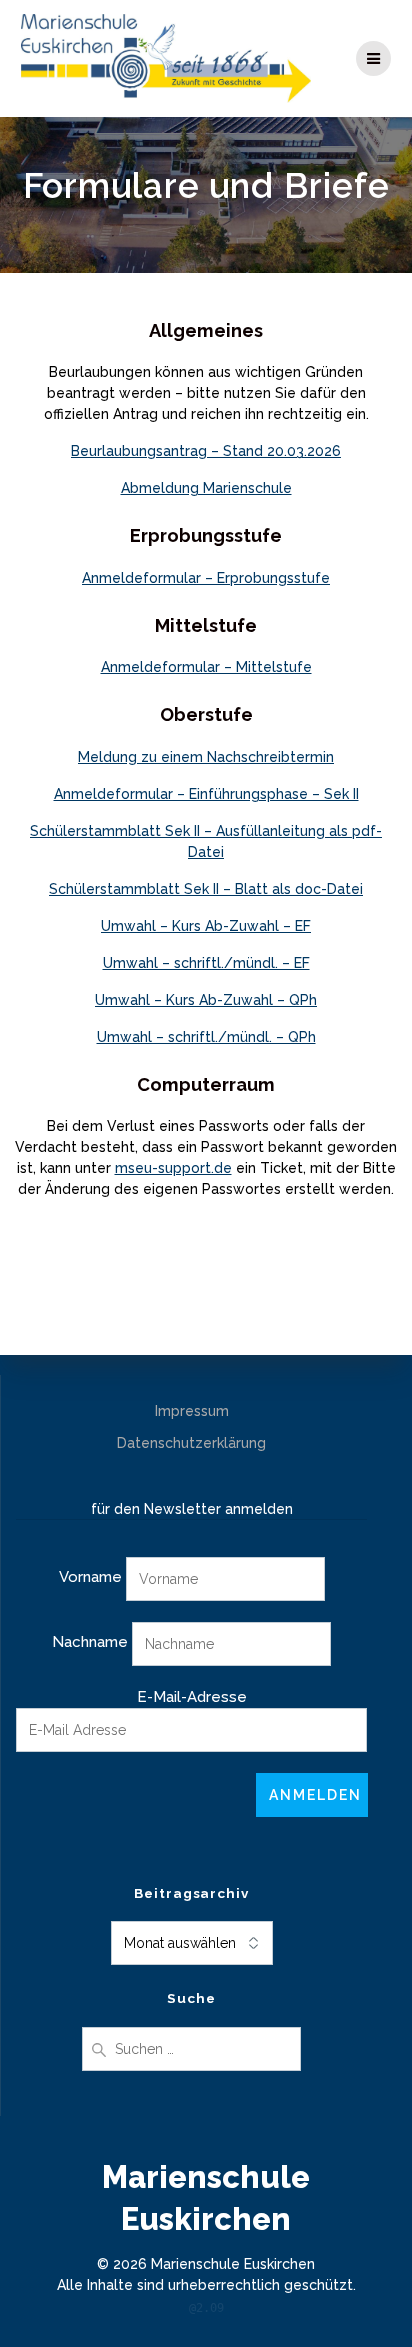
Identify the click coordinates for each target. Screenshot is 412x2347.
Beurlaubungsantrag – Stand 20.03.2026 (206, 451)
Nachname (90, 1642)
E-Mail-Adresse (192, 1697)
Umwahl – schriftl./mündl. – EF (206, 963)
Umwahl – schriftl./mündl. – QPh (206, 1037)
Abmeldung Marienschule (206, 488)
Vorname (90, 1577)
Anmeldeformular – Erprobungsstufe (206, 578)
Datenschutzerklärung (191, 1443)
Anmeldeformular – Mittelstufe (206, 667)
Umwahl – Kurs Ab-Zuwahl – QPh (206, 1000)
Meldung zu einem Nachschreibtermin (206, 757)
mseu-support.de (173, 1168)
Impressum (192, 1411)
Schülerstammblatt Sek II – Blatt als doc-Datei (206, 889)
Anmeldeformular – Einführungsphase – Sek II (206, 794)
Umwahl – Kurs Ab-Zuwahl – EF (206, 926)
